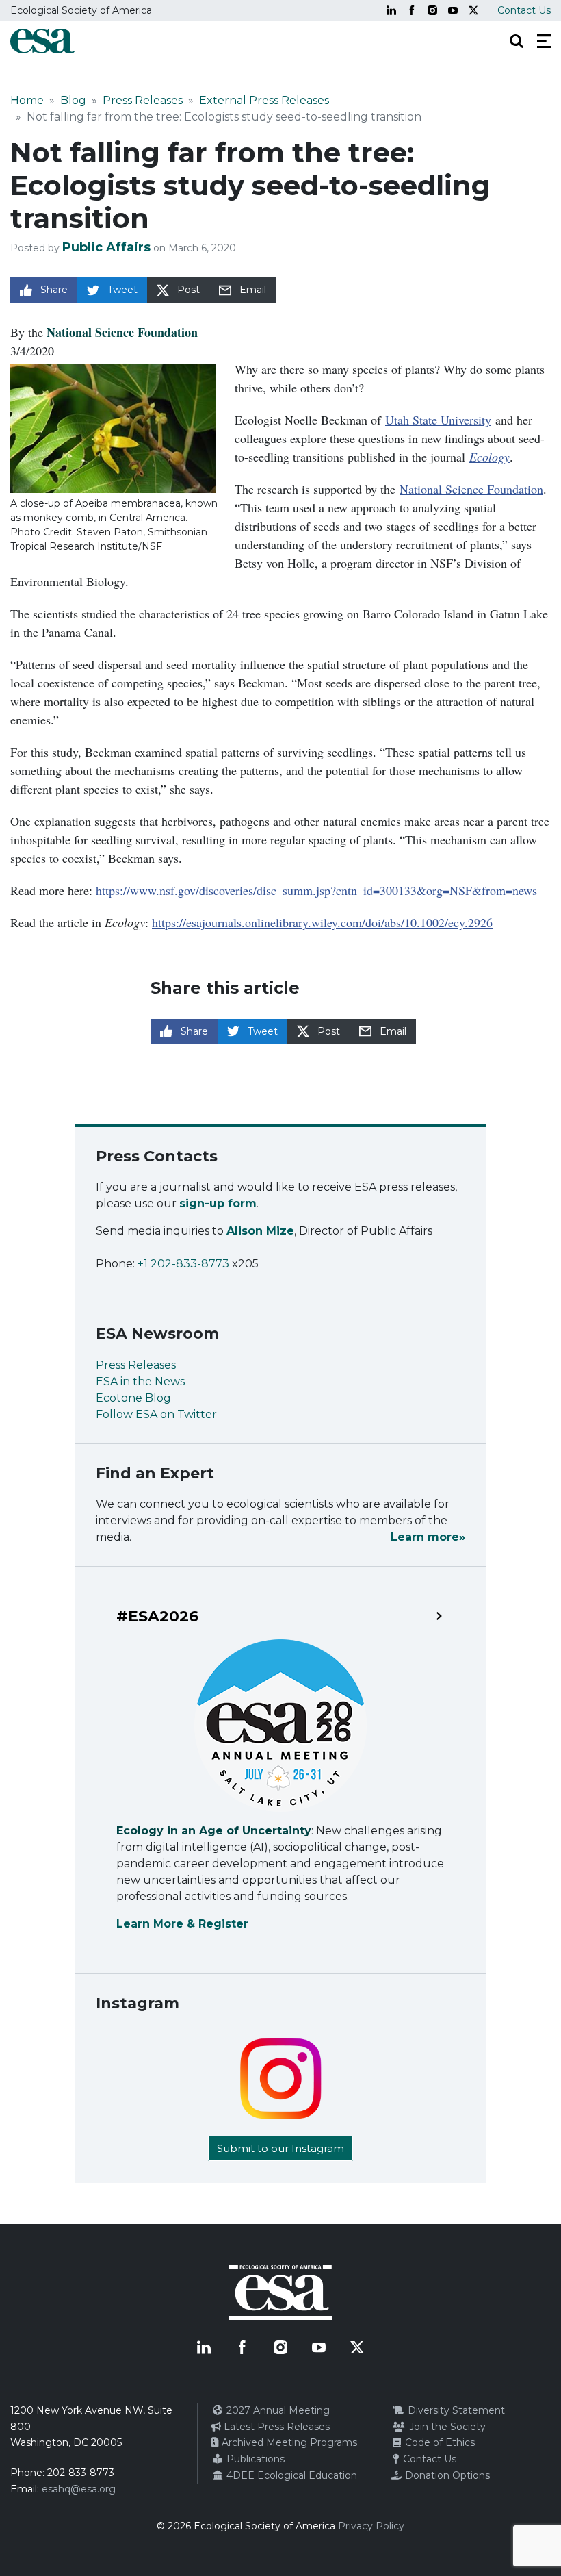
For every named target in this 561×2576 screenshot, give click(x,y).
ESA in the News (140, 1381)
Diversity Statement (455, 2410)
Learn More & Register (182, 1924)
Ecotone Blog (133, 1398)
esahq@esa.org (79, 2489)
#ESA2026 (157, 1617)
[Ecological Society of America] (42, 41)
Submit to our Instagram (280, 2148)
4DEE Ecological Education (290, 2475)
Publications (254, 2459)
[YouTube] (453, 10)
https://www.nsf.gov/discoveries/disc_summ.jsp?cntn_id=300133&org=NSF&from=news (315, 890)
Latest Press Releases (275, 2427)
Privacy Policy (371, 2526)
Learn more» (428, 1537)
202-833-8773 (81, 2473)
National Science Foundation (471, 489)
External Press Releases (264, 100)
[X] (473, 10)
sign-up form (218, 1203)
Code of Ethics (439, 2442)
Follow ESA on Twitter (156, 1414)
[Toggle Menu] (544, 41)
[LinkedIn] (391, 10)
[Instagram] (432, 10)
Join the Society (446, 2427)
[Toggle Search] (517, 41)
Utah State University (438, 420)
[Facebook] (412, 10)
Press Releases (143, 100)
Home (27, 100)
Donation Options (446, 2475)
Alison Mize (260, 1231)
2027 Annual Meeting (277, 2410)
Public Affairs (106, 247)
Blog (73, 100)
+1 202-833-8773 (183, 1264)
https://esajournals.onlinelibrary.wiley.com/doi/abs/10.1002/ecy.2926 (322, 922)
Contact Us (524, 10)
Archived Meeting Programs (288, 2442)
